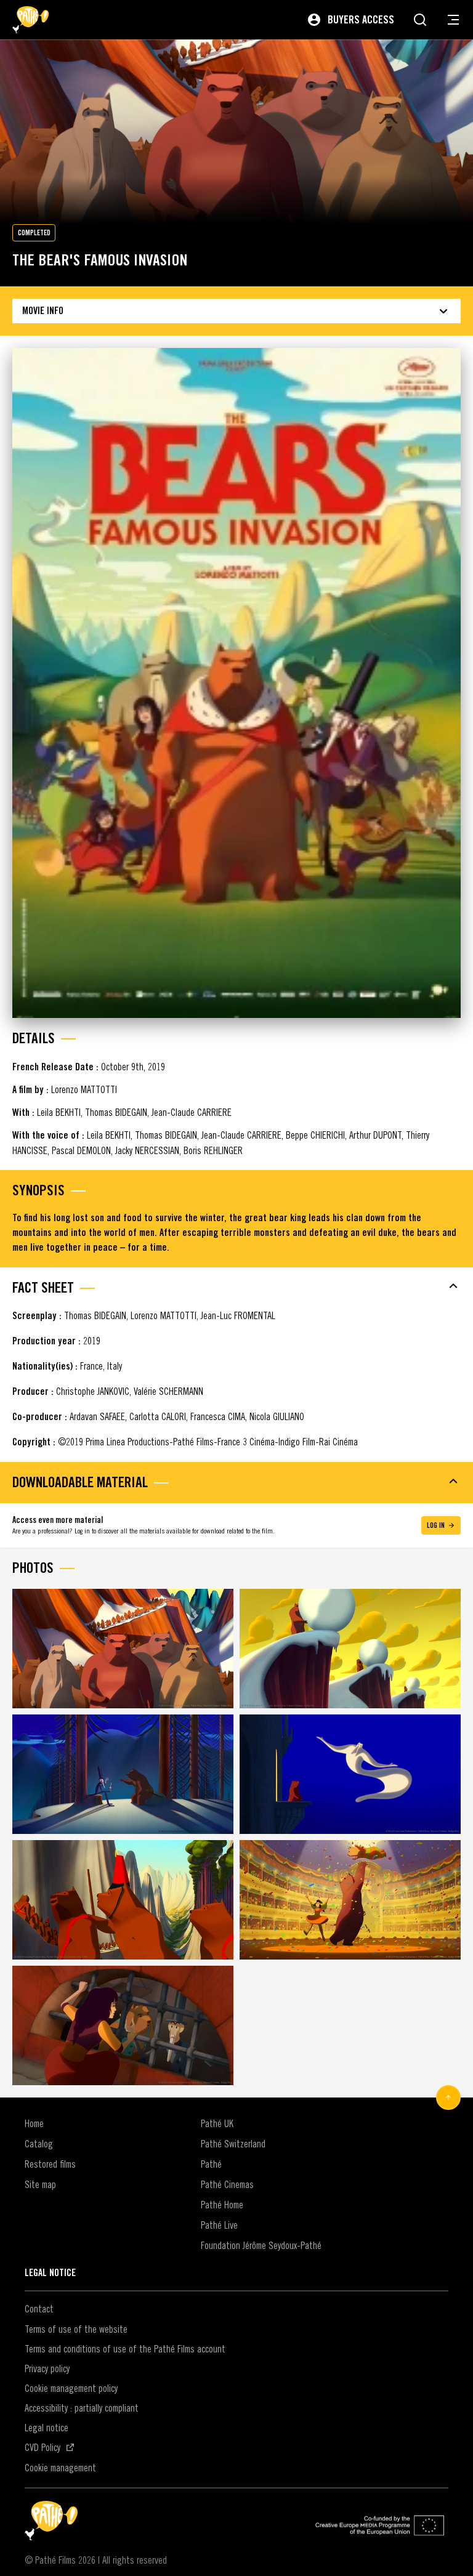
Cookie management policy (71, 2388)
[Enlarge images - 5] (123, 1900)
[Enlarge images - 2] (350, 1649)
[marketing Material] (236, 1481)
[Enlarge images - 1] (123, 1649)
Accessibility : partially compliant (82, 2408)
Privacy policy (47, 2368)
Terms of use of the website (76, 2329)
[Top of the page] (448, 2098)
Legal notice (46, 2428)
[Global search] (420, 20)
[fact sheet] (236, 1286)
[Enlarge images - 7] (123, 2025)
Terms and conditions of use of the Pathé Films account (125, 2349)
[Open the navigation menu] (453, 20)
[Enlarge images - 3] (123, 1774)
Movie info (43, 311)
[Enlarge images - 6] (350, 1900)
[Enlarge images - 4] (350, 1774)
